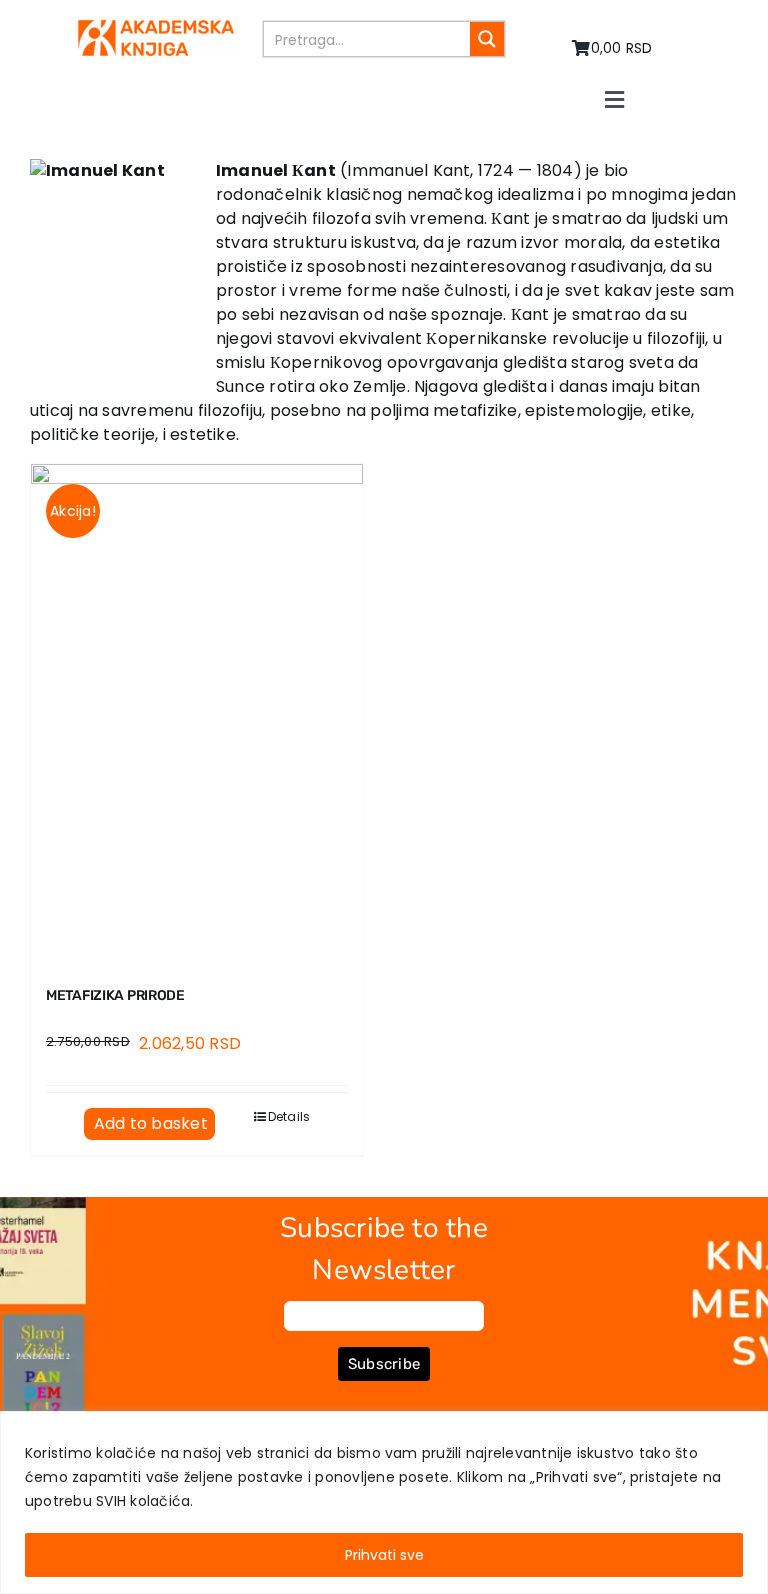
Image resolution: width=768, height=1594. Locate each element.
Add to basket (151, 1123)
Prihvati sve (384, 1555)
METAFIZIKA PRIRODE (115, 995)
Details (289, 1116)
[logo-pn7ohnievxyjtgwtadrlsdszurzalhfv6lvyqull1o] (156, 27)
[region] (384, 1502)
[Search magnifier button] (487, 39)
